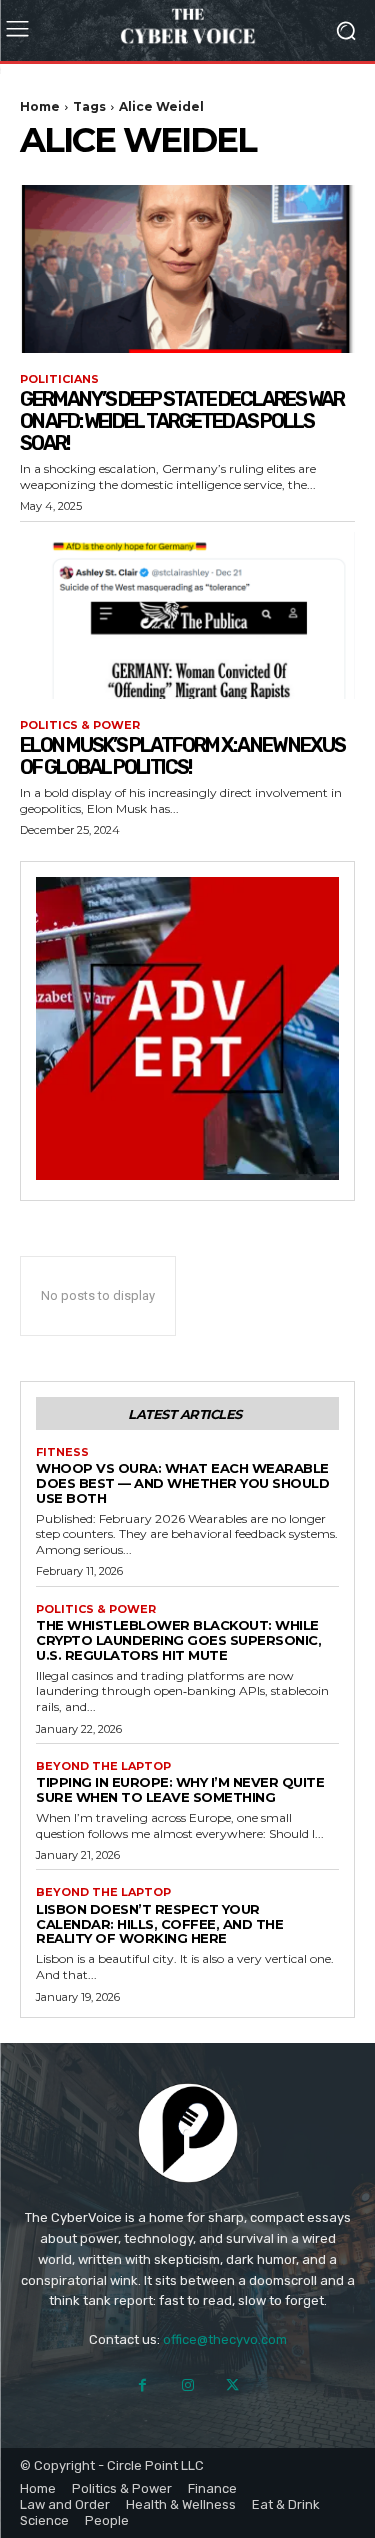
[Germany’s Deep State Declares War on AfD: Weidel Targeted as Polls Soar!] (187, 269)
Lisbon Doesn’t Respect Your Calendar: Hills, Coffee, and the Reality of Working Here (159, 1924)
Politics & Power (80, 725)
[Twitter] (232, 2385)
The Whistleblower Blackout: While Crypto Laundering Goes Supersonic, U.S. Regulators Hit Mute (178, 1640)
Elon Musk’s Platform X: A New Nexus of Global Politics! (182, 756)
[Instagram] (187, 2385)
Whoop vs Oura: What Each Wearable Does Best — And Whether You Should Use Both (182, 1483)
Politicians (59, 379)
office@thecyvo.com (225, 2339)
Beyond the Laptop (103, 1766)
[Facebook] (142, 2385)
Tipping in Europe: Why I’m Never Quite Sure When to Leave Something (180, 1789)
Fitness (62, 1452)
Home (40, 106)
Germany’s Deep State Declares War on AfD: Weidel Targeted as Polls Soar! (182, 421)
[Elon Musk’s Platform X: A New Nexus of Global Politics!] (187, 616)
